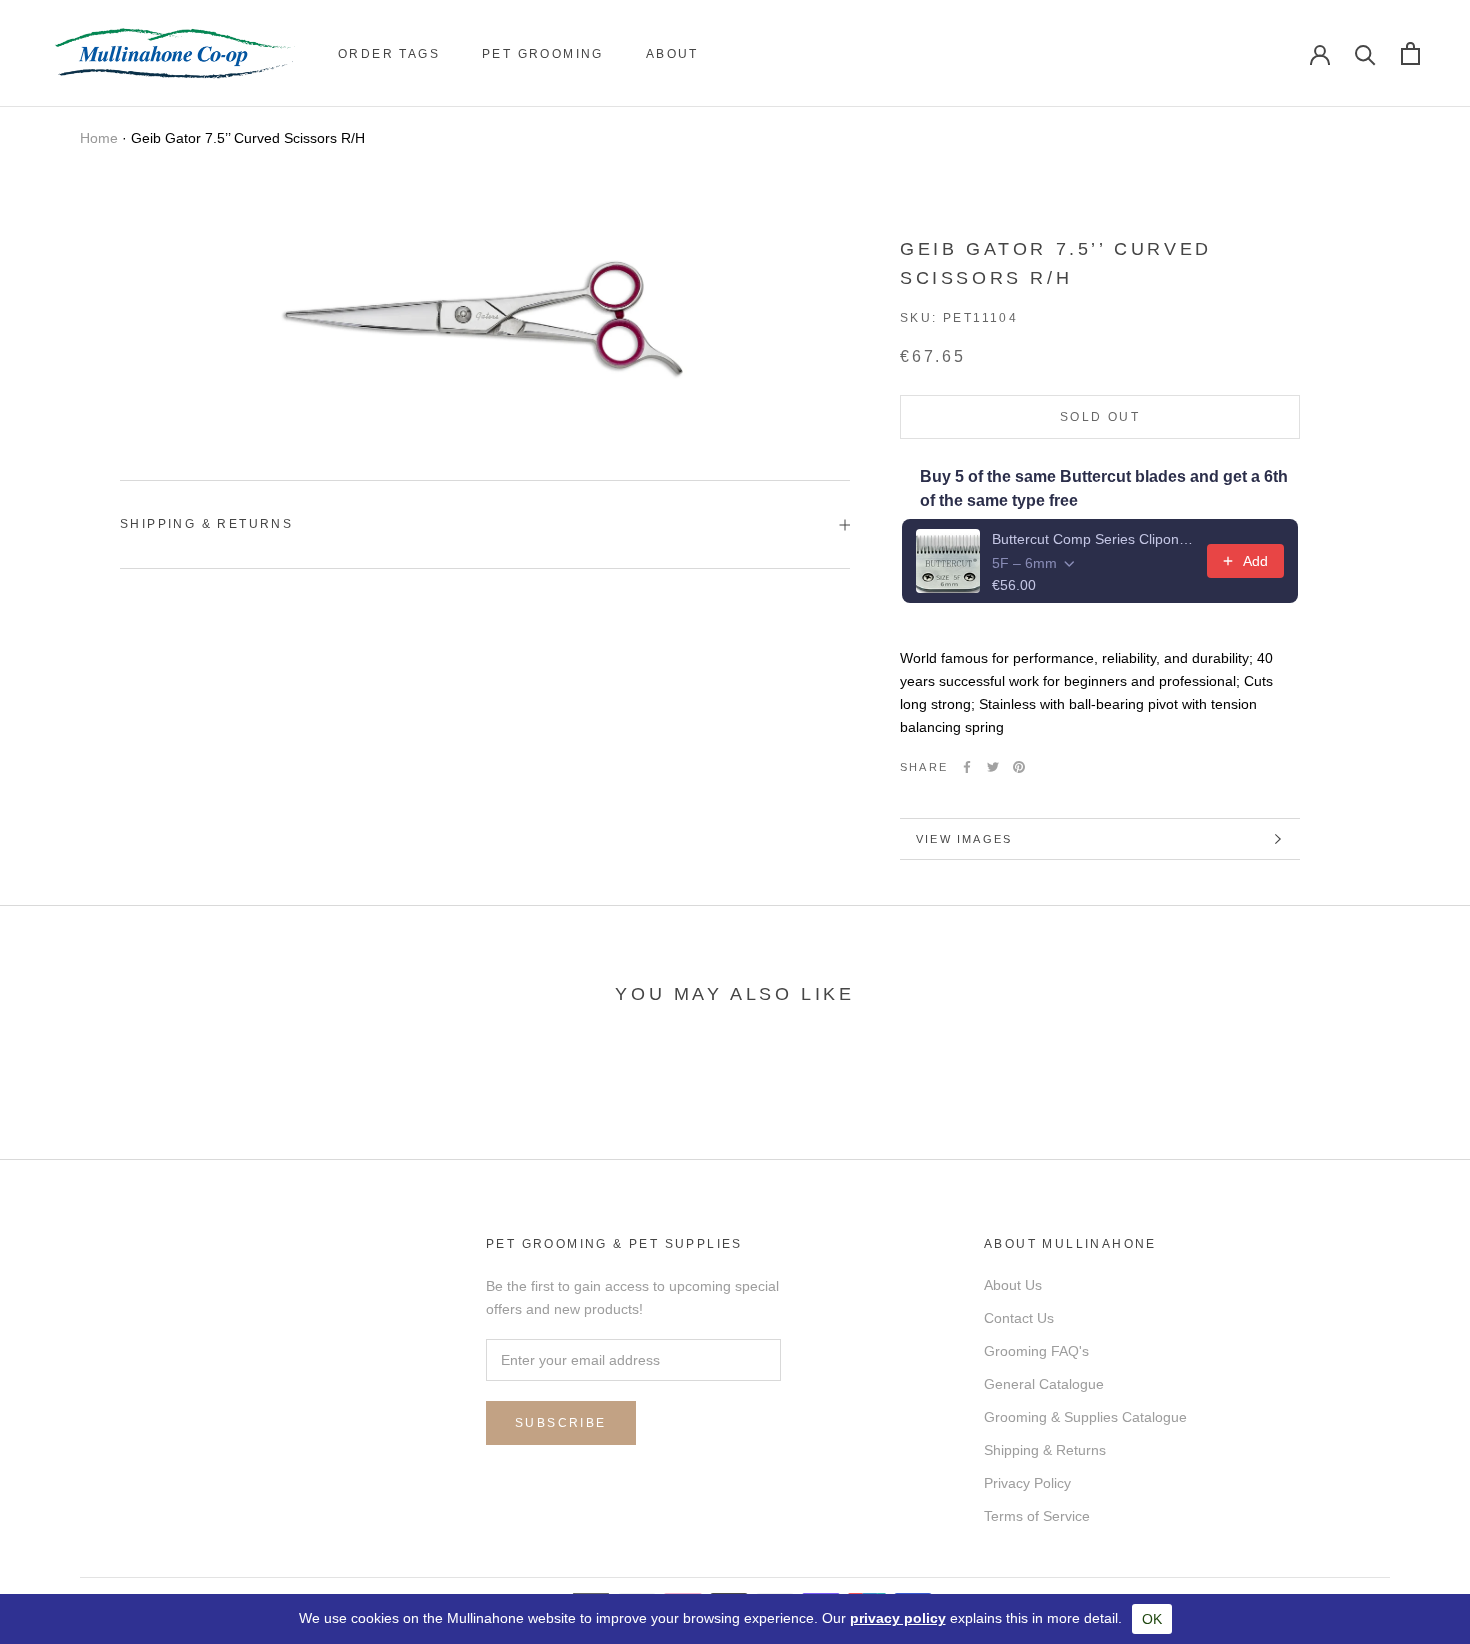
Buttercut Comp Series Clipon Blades (1093, 539)
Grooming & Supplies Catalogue (1085, 1417)
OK (1152, 1619)
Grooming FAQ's (1036, 1351)
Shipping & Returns (206, 524)
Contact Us (1019, 1318)
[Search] (1365, 53)
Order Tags (389, 54)
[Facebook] (967, 767)
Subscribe (561, 1423)
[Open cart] (1410, 53)
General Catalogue (1044, 1384)
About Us (1013, 1285)
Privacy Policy (1027, 1483)
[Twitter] (993, 767)
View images (964, 839)
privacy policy (898, 1618)
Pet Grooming (543, 54)
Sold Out (1100, 417)
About (672, 54)
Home (99, 138)
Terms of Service (1037, 1516)
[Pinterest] (1019, 767)
